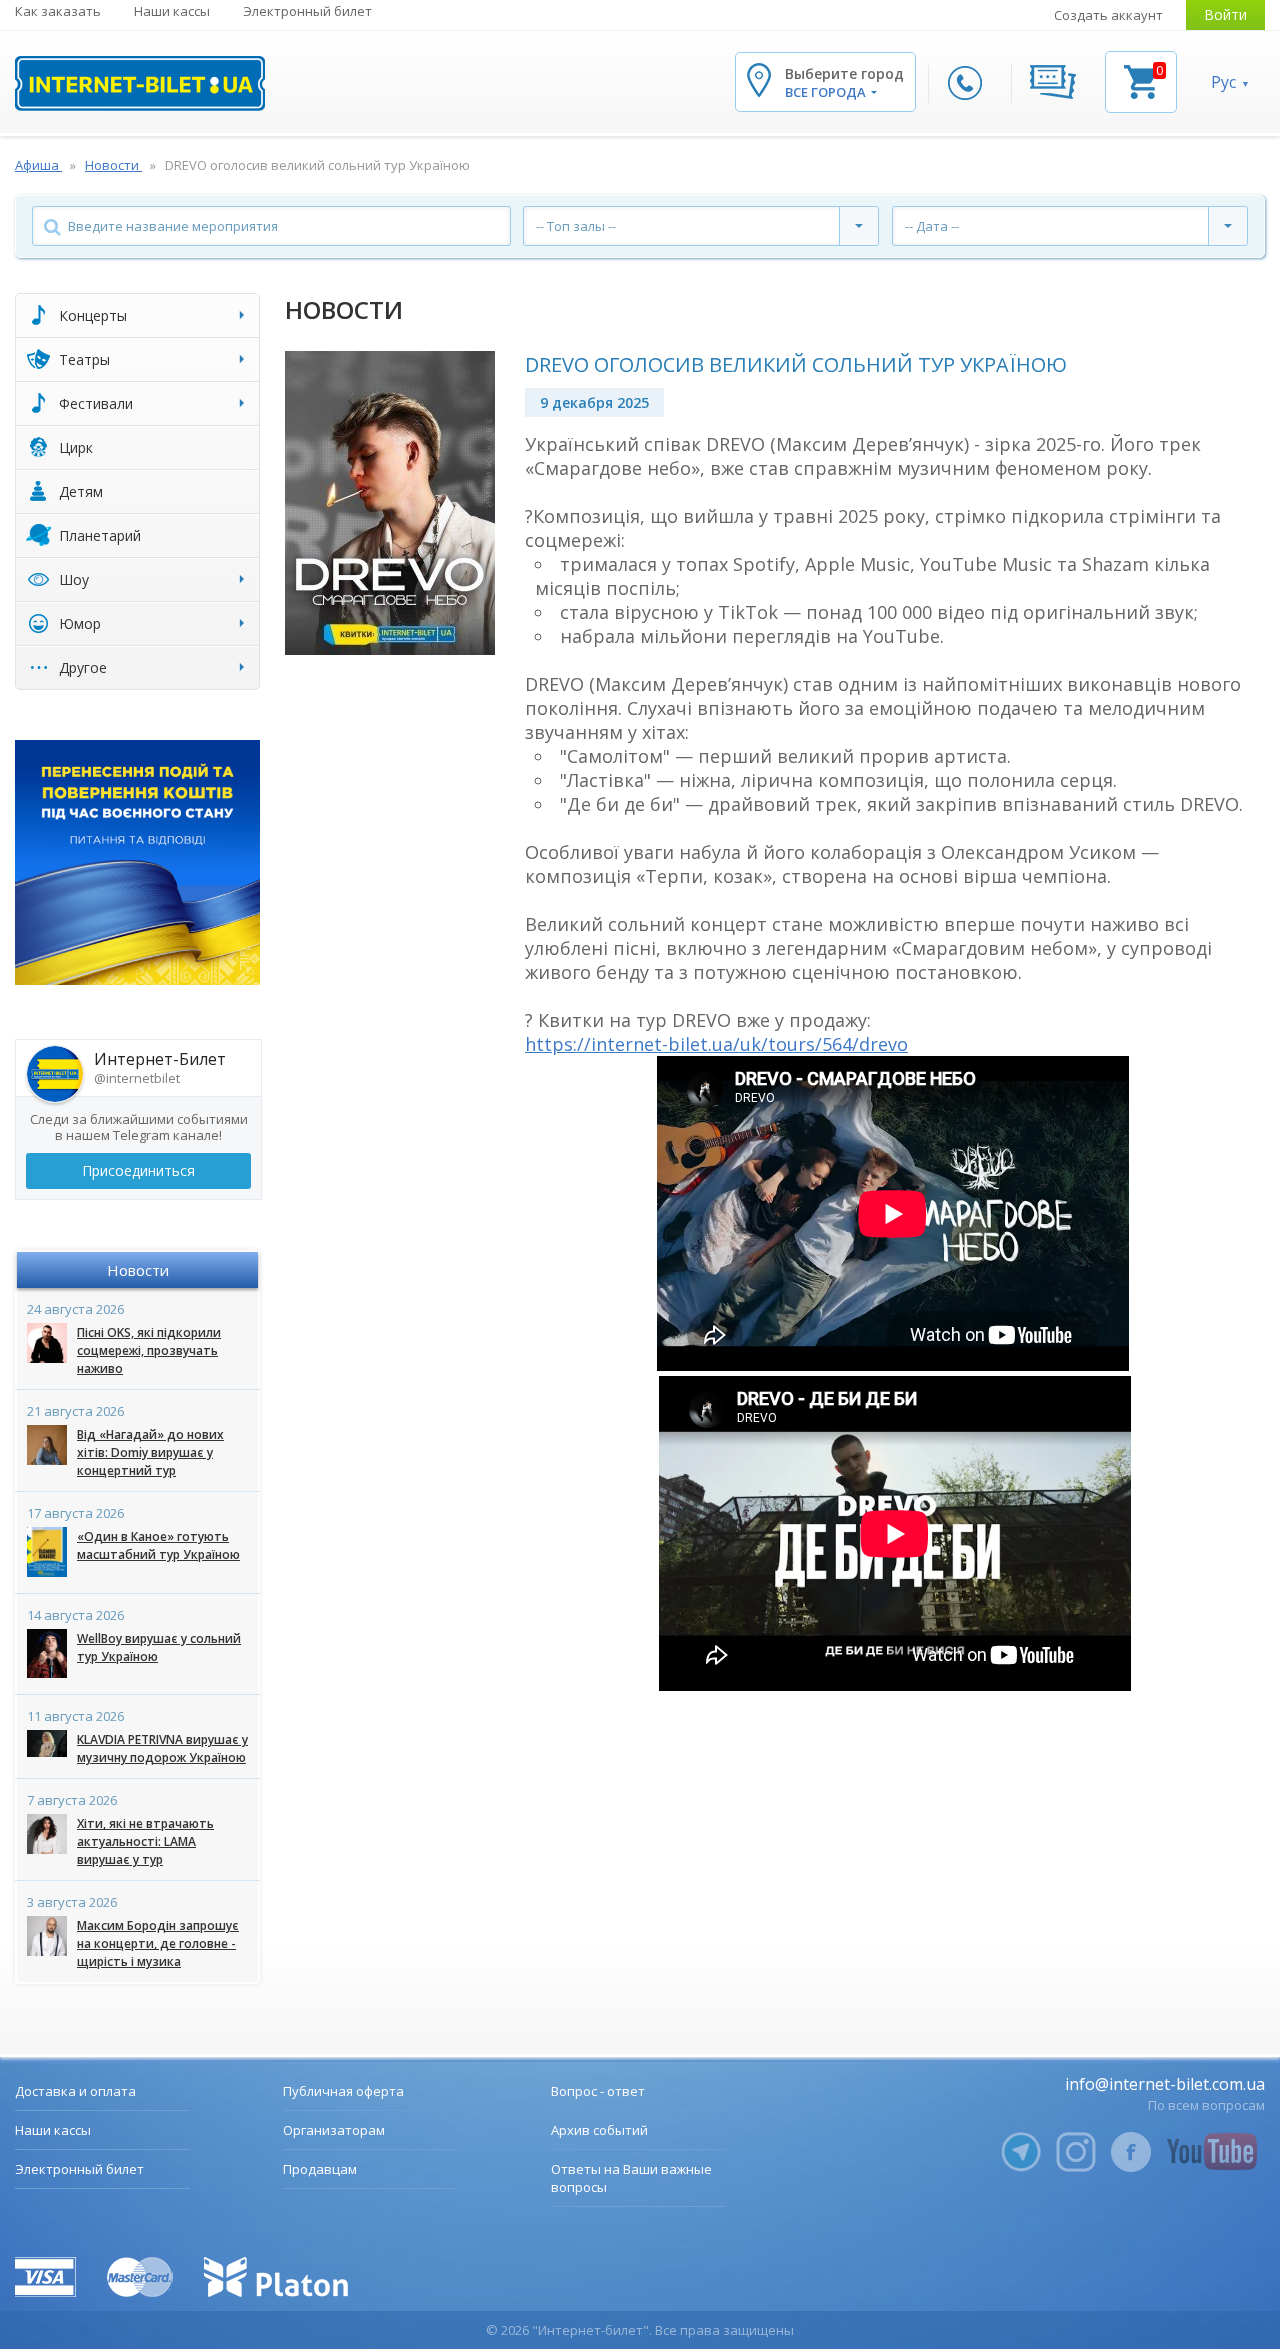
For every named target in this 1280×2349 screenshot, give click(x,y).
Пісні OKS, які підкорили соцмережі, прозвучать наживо (149, 1350)
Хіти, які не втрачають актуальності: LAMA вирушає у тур (145, 1841)
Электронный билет (307, 11)
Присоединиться (138, 1170)
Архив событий (599, 2130)
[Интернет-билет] (140, 83)
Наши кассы (172, 11)
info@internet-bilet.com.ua (1165, 2084)
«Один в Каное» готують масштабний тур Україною (158, 1545)
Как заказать (58, 11)
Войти (1225, 14)
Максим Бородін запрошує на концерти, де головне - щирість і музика (158, 1943)
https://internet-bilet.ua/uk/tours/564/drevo (716, 1044)
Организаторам (334, 2130)
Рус (1223, 82)
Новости (138, 1270)
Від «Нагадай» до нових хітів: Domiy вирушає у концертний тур (150, 1452)
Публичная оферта (343, 2091)
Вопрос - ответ (598, 2091)
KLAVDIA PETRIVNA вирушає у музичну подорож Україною (162, 1748)
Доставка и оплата (75, 2091)
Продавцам (320, 2169)
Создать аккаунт (1108, 15)
